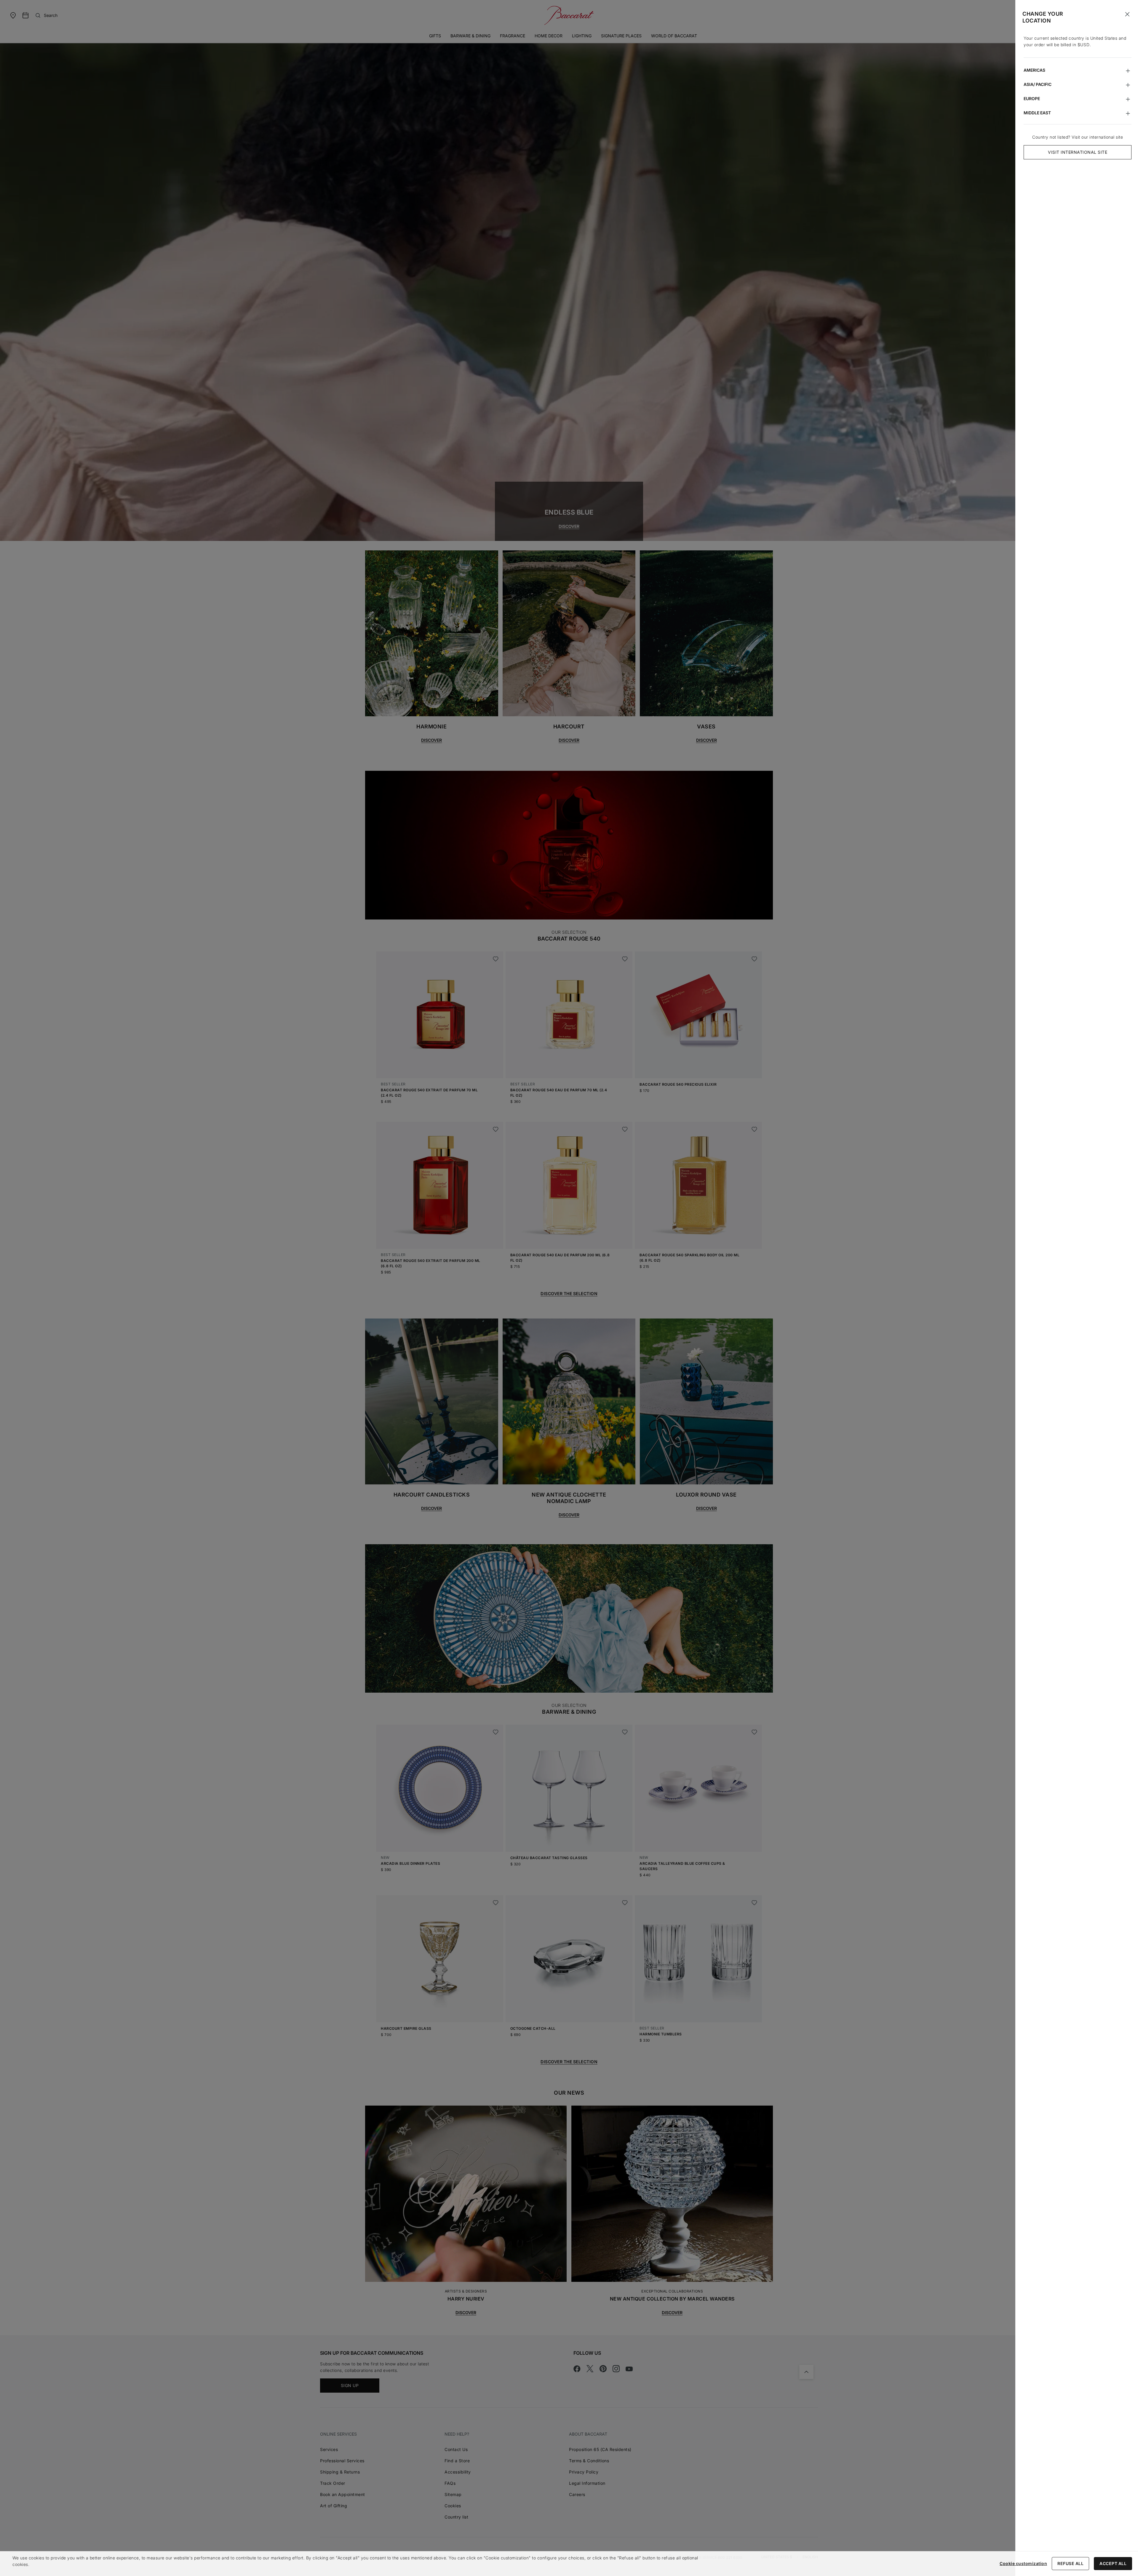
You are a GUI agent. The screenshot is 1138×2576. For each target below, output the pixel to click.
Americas (1034, 70)
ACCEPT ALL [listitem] (1113, 2563)
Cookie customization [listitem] (1023, 2563)
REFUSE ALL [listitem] (1070, 2563)
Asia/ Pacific (1038, 84)
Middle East (1037, 113)
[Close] (1127, 14)
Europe (1032, 98)
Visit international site (1078, 152)
